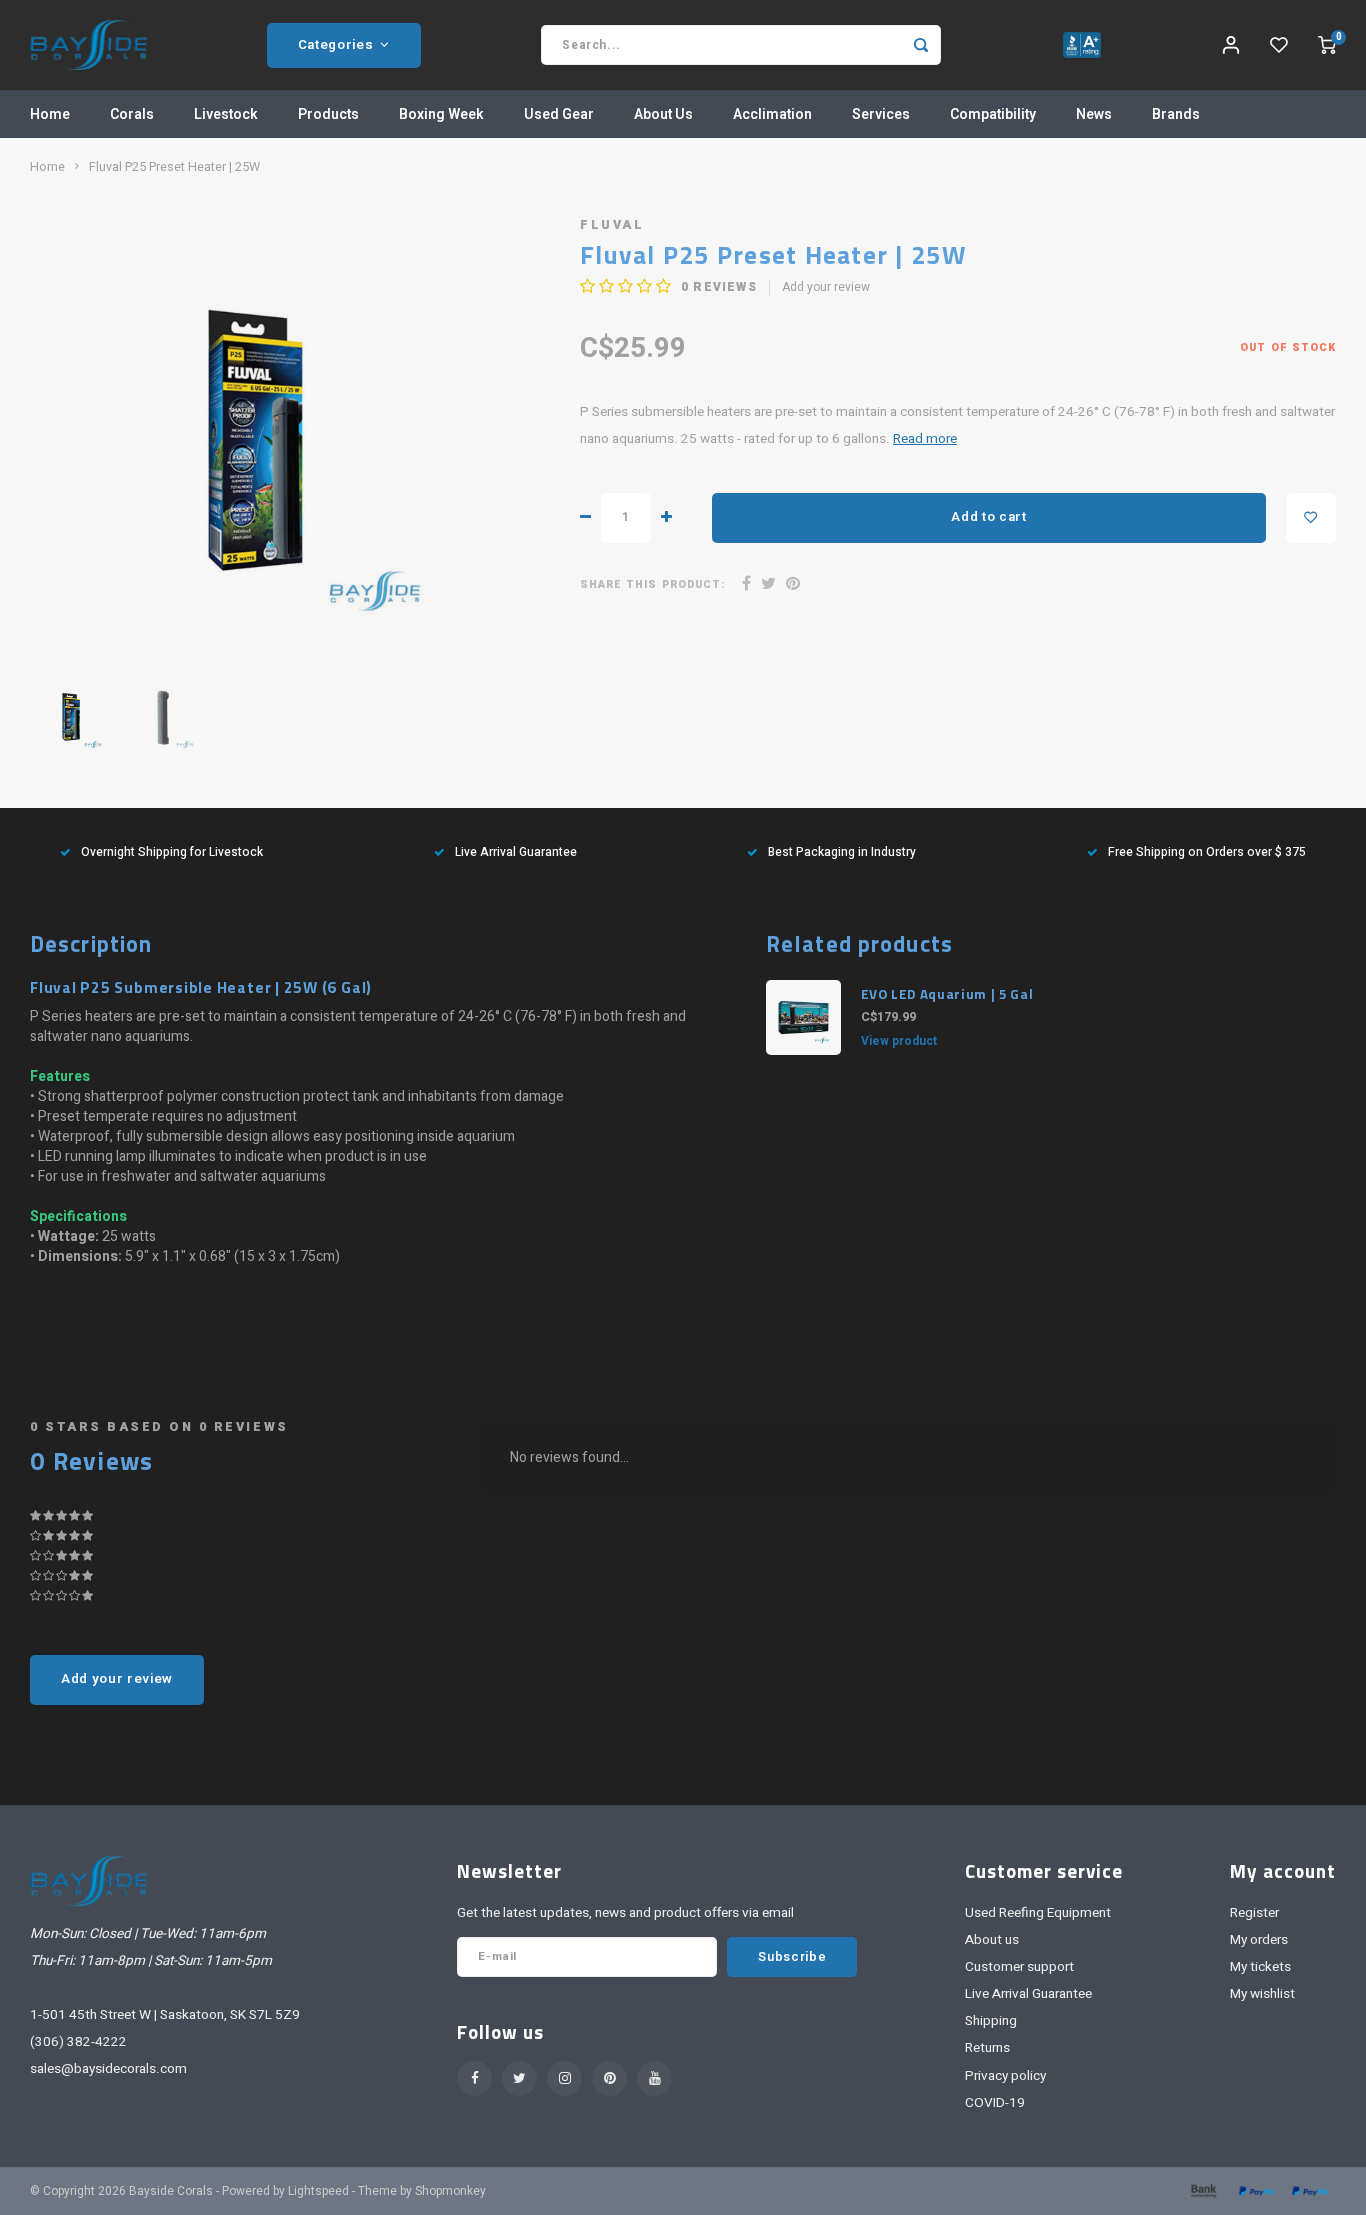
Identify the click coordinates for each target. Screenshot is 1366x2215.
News (1094, 114)
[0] (1327, 45)
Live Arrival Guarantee (516, 852)
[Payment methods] (1202, 2190)
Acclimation (772, 114)
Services (881, 114)
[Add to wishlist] (1311, 518)
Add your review (826, 287)
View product (899, 1041)
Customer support (1019, 1967)
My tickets (1260, 1967)
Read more (925, 439)
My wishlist (1262, 1994)
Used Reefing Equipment (1038, 1913)
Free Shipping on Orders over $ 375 (1207, 852)
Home (50, 114)
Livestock (226, 114)
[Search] (921, 45)
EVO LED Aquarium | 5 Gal (947, 994)
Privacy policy (1005, 2076)
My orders (1259, 1940)
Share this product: (652, 584)
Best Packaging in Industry (842, 852)
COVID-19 (995, 2103)
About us (992, 1940)
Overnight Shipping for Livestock (172, 852)
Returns (987, 2048)
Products (328, 114)
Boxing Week (441, 114)
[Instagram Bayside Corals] (564, 2078)
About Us (663, 114)
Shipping (991, 2021)
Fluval (612, 225)
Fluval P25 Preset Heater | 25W (174, 167)
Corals (132, 114)
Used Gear (559, 114)
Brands (1176, 114)
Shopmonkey (450, 2191)
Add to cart (988, 517)
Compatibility (993, 114)
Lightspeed (318, 2191)
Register (1254, 1913)
